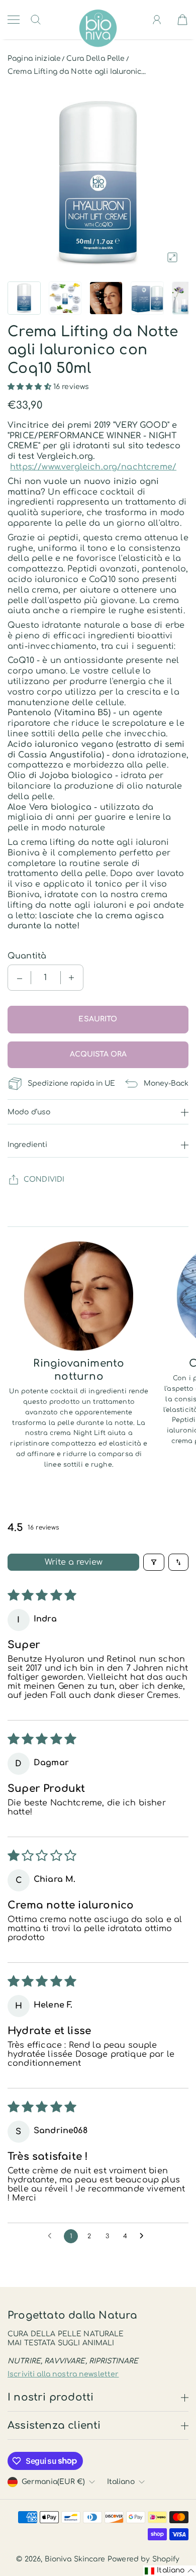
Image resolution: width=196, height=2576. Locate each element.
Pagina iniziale (34, 59)
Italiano (121, 2482)
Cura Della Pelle (95, 59)
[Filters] (154, 1562)
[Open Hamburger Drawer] (14, 20)
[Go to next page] (144, 2236)
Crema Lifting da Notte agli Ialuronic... (77, 72)
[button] (30, 387)
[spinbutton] (46, 978)
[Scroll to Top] (23, 2534)
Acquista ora (98, 1054)
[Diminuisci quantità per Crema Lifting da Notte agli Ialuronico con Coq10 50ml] (20, 978)
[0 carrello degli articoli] (182, 20)
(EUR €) (53, 2482)
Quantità (27, 956)
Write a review (74, 1562)
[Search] (36, 20)
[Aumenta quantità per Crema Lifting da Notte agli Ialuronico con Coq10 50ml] (71, 978)
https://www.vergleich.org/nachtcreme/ (93, 467)
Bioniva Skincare (75, 2559)
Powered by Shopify (144, 2559)
